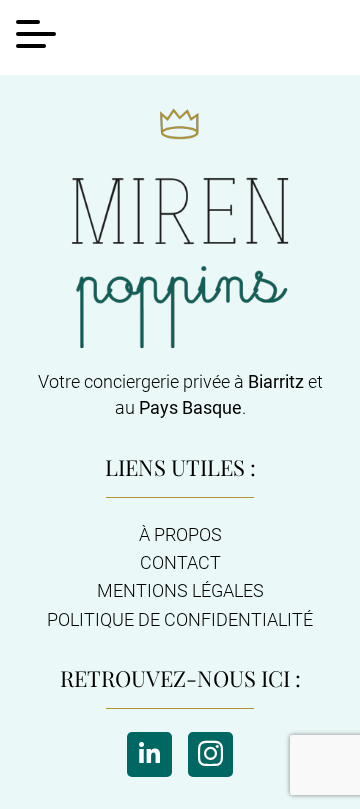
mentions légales (180, 591)
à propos (180, 535)
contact (180, 563)
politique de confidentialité (180, 620)
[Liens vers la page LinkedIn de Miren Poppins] (149, 754)
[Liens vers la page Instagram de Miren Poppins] (210, 754)
